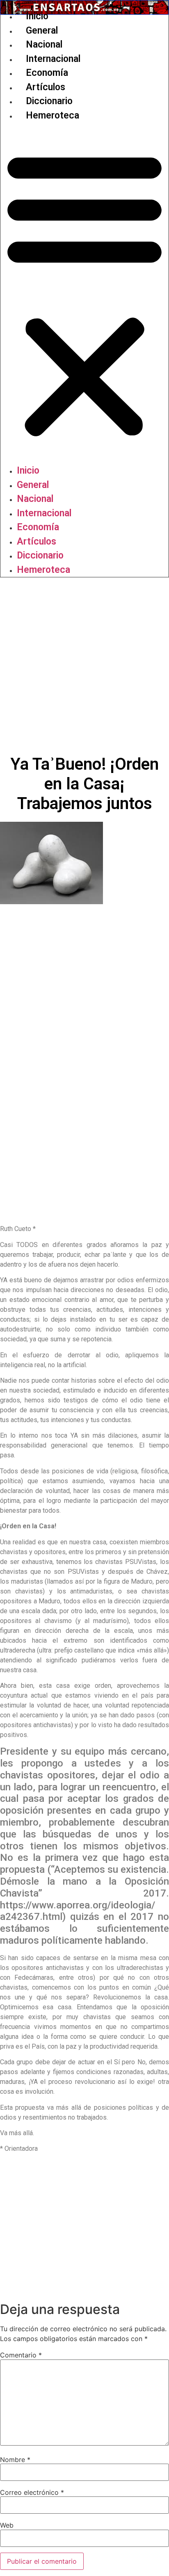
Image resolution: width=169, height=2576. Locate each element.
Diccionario (49, 101)
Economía (47, 73)
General (42, 31)
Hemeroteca (53, 115)
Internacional (53, 59)
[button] (84, 293)
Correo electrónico (32, 2492)
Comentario (21, 2355)
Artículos (46, 87)
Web (7, 2525)
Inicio (37, 16)
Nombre (15, 2460)
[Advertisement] (84, 666)
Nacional (44, 44)
